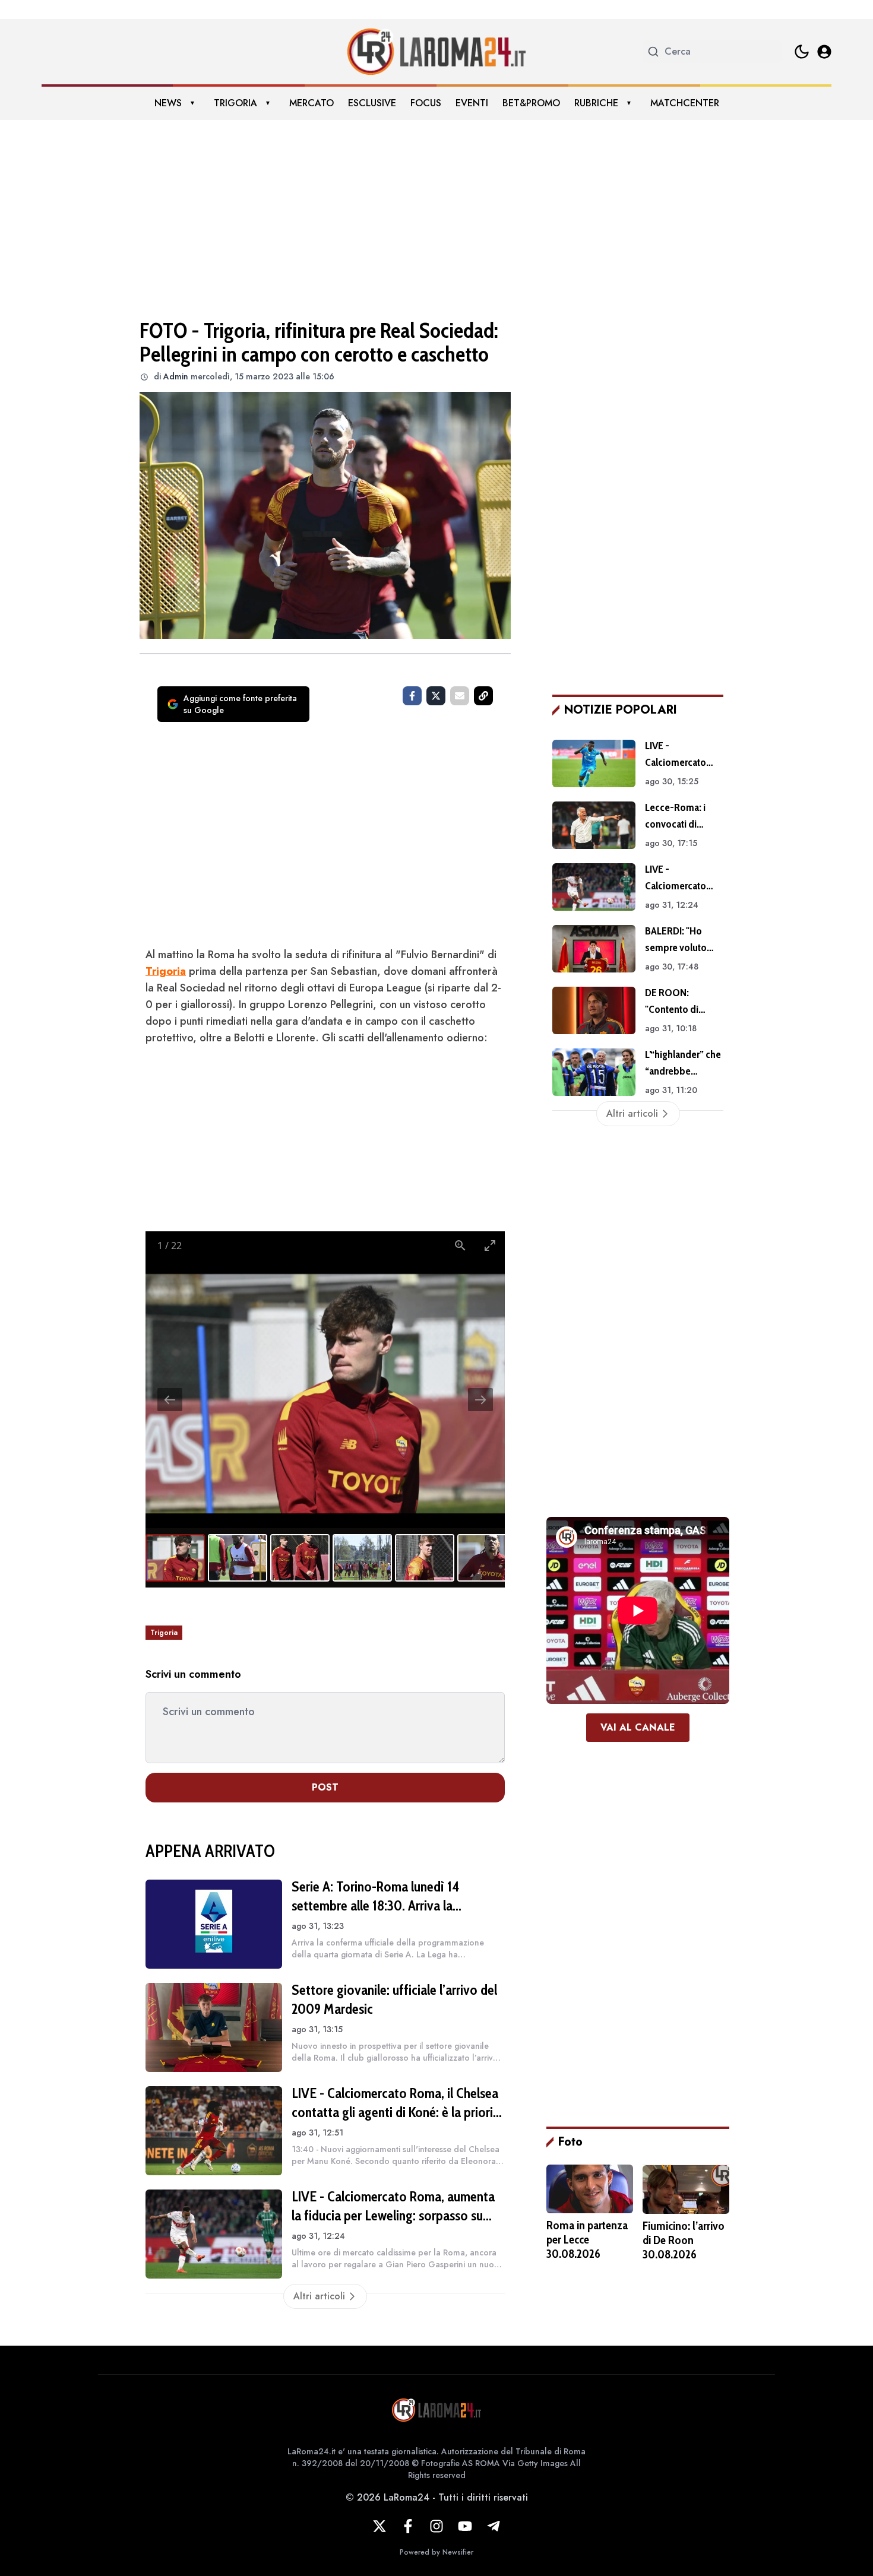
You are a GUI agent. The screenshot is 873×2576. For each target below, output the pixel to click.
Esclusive (372, 103)
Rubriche (596, 103)
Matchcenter (685, 103)
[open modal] (824, 52)
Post (325, 1787)
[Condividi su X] (436, 696)
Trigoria (235, 103)
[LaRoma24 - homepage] (436, 52)
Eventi (472, 103)
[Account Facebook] (408, 2526)
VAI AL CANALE (638, 1727)
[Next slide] (480, 1400)
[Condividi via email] (460, 696)
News (168, 103)
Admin (176, 376)
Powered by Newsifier (436, 2552)
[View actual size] (460, 1245)
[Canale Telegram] (494, 2526)
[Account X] (379, 2526)
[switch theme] (802, 52)
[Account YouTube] (465, 2526)
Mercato (311, 103)
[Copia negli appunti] (483, 696)
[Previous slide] (170, 1400)
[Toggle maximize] (490, 1245)
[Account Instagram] (436, 2526)
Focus (426, 103)
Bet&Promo (531, 103)
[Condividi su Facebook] (412, 696)
